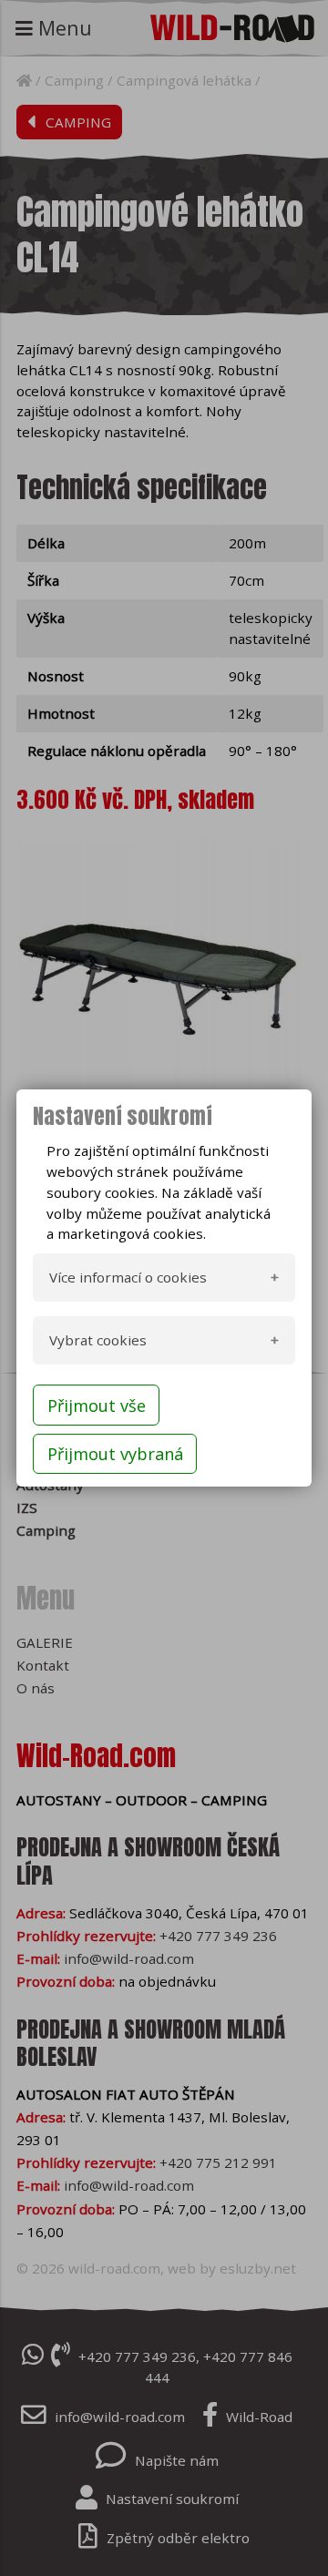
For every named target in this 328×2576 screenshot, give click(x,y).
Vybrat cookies (98, 1340)
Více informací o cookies (128, 1277)
